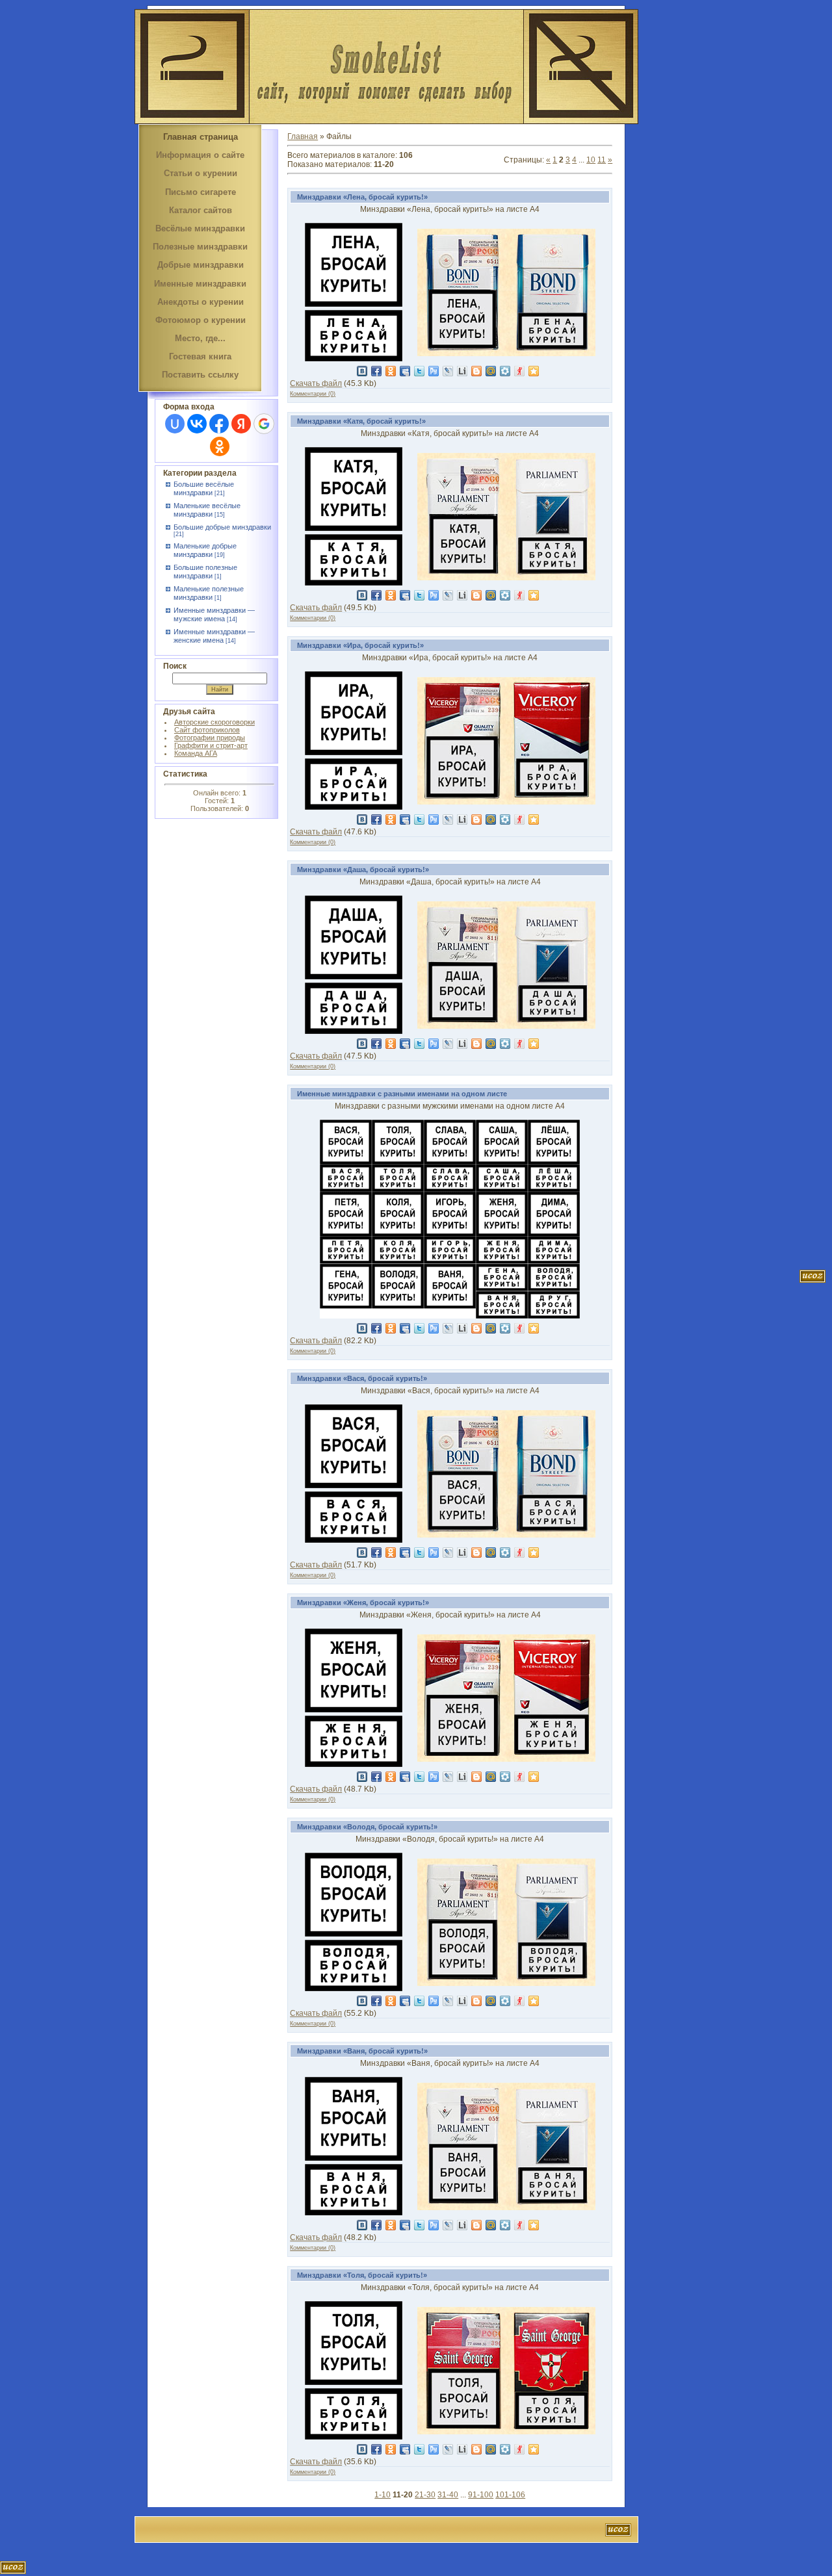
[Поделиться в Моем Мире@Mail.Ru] (491, 371)
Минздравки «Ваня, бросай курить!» (362, 2051)
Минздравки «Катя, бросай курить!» (361, 421)
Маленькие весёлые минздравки (207, 510)
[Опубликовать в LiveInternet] (462, 371)
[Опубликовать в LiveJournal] (448, 371)
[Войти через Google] (264, 424)
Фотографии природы (210, 738)
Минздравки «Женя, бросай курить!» (363, 1603)
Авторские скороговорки (214, 722)
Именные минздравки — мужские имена (214, 614)
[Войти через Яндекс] (241, 424)
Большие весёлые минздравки (204, 488)
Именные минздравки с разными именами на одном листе (402, 1094)
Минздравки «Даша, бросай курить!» (363, 869)
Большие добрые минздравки (222, 527)
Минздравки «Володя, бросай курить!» (367, 1827)
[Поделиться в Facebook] (376, 371)
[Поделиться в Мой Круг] (505, 371)
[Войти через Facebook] (219, 424)
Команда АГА (196, 753)
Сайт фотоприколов (207, 730)
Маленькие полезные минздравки (209, 593)
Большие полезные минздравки (205, 572)
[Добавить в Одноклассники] (391, 371)
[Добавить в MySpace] (405, 371)
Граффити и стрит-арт (211, 745)
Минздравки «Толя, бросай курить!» (362, 2275)
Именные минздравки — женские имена (214, 636)
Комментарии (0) (313, 394)
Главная (303, 136)
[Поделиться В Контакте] (362, 371)
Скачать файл (316, 383)
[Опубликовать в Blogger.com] (476, 371)
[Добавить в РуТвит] (434, 371)
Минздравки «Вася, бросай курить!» (362, 1378)
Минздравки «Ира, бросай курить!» (360, 645)
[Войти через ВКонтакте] (197, 424)
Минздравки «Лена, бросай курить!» (362, 197)
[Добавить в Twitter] (419, 371)
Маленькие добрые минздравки (205, 550)
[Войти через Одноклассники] (220, 446)
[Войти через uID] (175, 424)
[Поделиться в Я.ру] (519, 371)
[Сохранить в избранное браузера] (534, 371)
